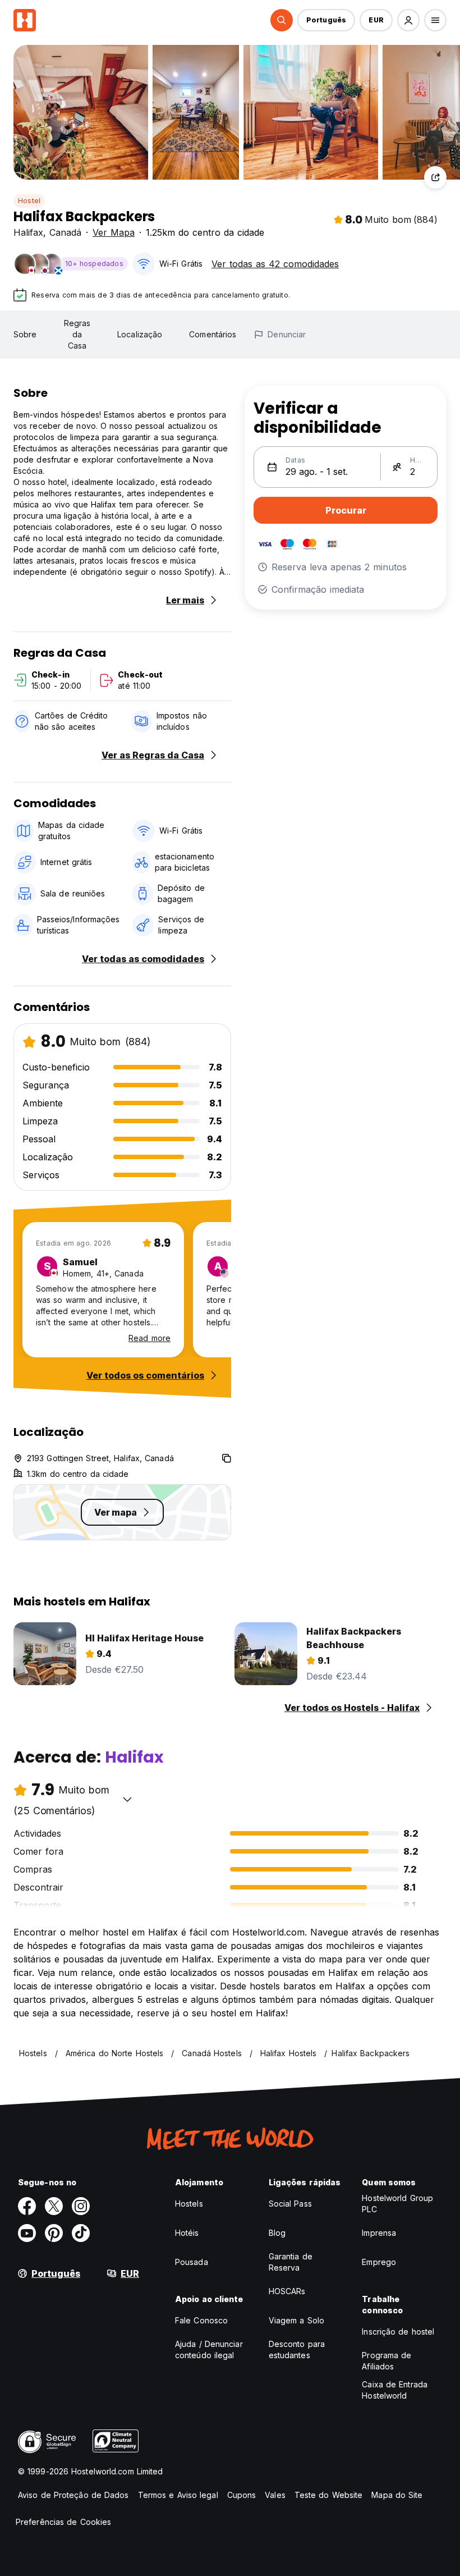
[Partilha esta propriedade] (435, 177)
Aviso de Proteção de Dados (73, 2495)
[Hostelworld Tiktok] (81, 2233)
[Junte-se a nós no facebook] (27, 2206)
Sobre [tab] (25, 334)
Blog (277, 2233)
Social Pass (290, 2204)
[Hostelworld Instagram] (81, 2206)
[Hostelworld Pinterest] (54, 2233)
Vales (275, 2495)
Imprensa (379, 2233)
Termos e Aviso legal (178, 2495)
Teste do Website (329, 2495)
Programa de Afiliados (387, 2361)
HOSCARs (287, 2291)
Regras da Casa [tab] (77, 334)
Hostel (29, 201)
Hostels (189, 2204)
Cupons (242, 2495)
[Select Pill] (282, 20)
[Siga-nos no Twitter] (54, 2206)
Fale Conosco (201, 2320)
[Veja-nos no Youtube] (27, 2233)
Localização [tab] (140, 334)
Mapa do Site (397, 2495)
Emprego (379, 2262)
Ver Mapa (114, 232)
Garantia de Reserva (291, 2262)
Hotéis (187, 2233)
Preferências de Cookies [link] (63, 2522)
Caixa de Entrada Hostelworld (395, 2390)
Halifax (28, 232)
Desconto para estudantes (297, 2349)
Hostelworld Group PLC (397, 2204)
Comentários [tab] (213, 334)
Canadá (65, 232)
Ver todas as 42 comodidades (275, 264)
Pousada (192, 2262)
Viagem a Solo (296, 2320)
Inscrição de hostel (398, 2332)
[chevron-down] (127, 1799)
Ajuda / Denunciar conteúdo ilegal (209, 2349)
